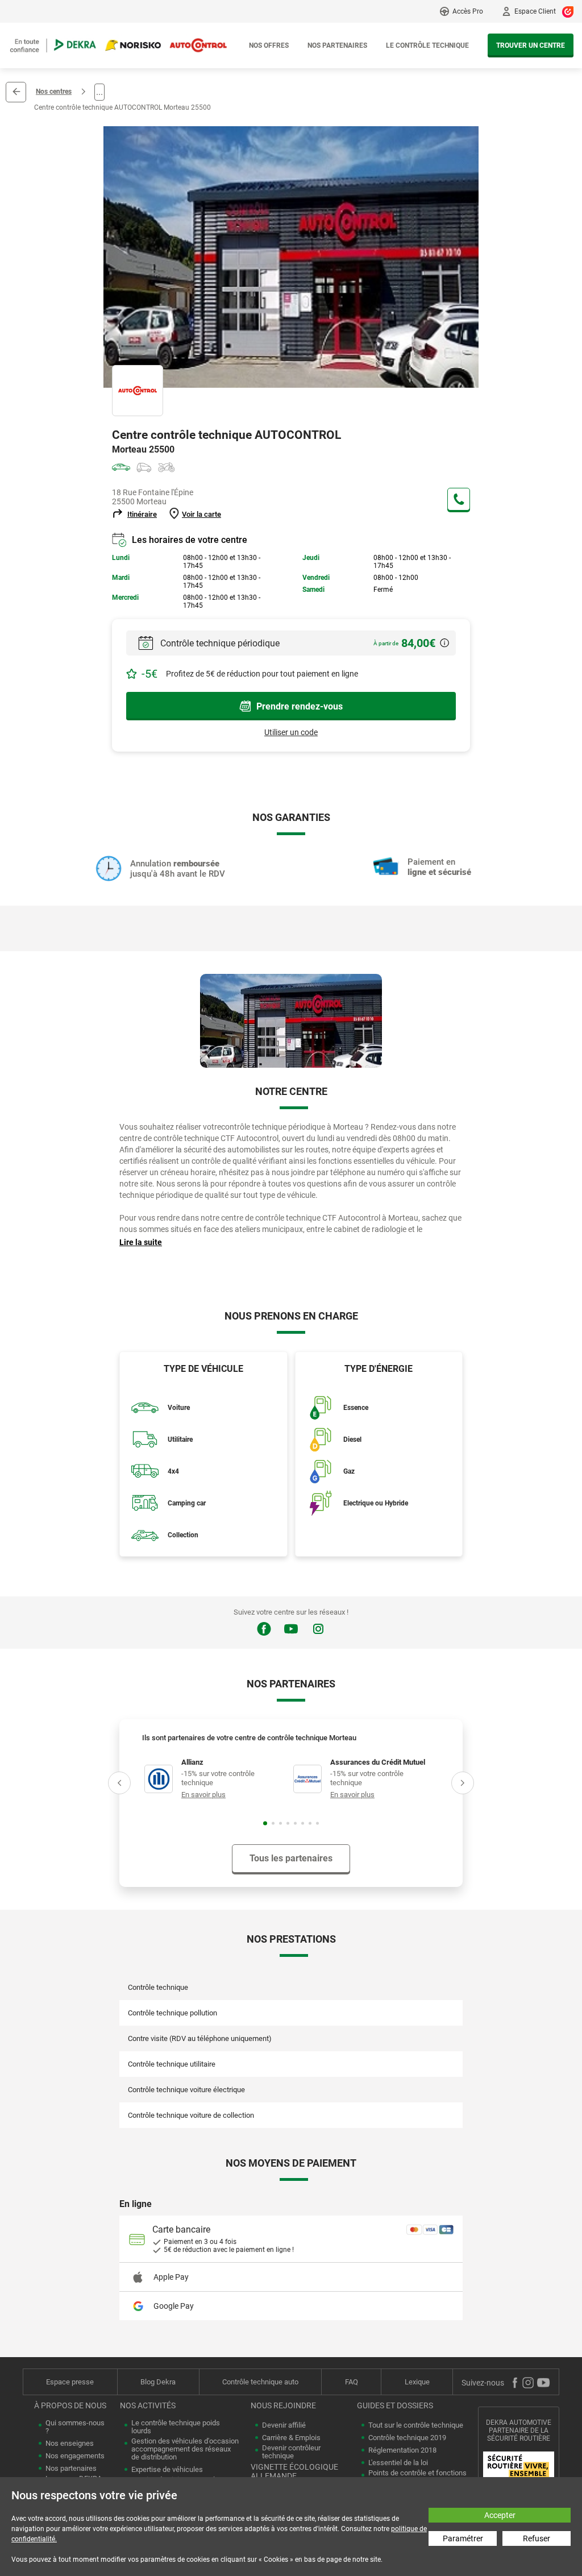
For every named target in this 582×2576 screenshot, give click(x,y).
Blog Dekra (158, 2382)
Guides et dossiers (395, 2405)
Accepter (500, 2515)
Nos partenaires (337, 45)
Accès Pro (468, 11)
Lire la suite (141, 1242)
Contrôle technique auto (260, 2382)
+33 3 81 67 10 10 (459, 499)
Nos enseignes (70, 2444)
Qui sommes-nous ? (75, 2427)
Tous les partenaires (291, 1858)
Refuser (537, 2538)
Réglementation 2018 (402, 2450)
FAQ (352, 2382)
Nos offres (269, 45)
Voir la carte (201, 514)
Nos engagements (75, 2456)
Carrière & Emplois (291, 2438)
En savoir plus (203, 1795)
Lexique (417, 2382)
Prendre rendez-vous (300, 706)
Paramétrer (463, 2538)
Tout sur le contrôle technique (416, 2425)
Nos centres (54, 92)
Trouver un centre (531, 45)
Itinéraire (142, 514)
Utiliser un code (291, 732)
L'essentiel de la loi (398, 2463)
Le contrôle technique (427, 45)
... (99, 92)
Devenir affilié (284, 2425)
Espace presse (70, 2382)
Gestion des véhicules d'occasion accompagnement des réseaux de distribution (185, 2449)
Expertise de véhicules (167, 2470)
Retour (16, 92)
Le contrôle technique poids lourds (176, 2427)
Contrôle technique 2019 (407, 2438)
